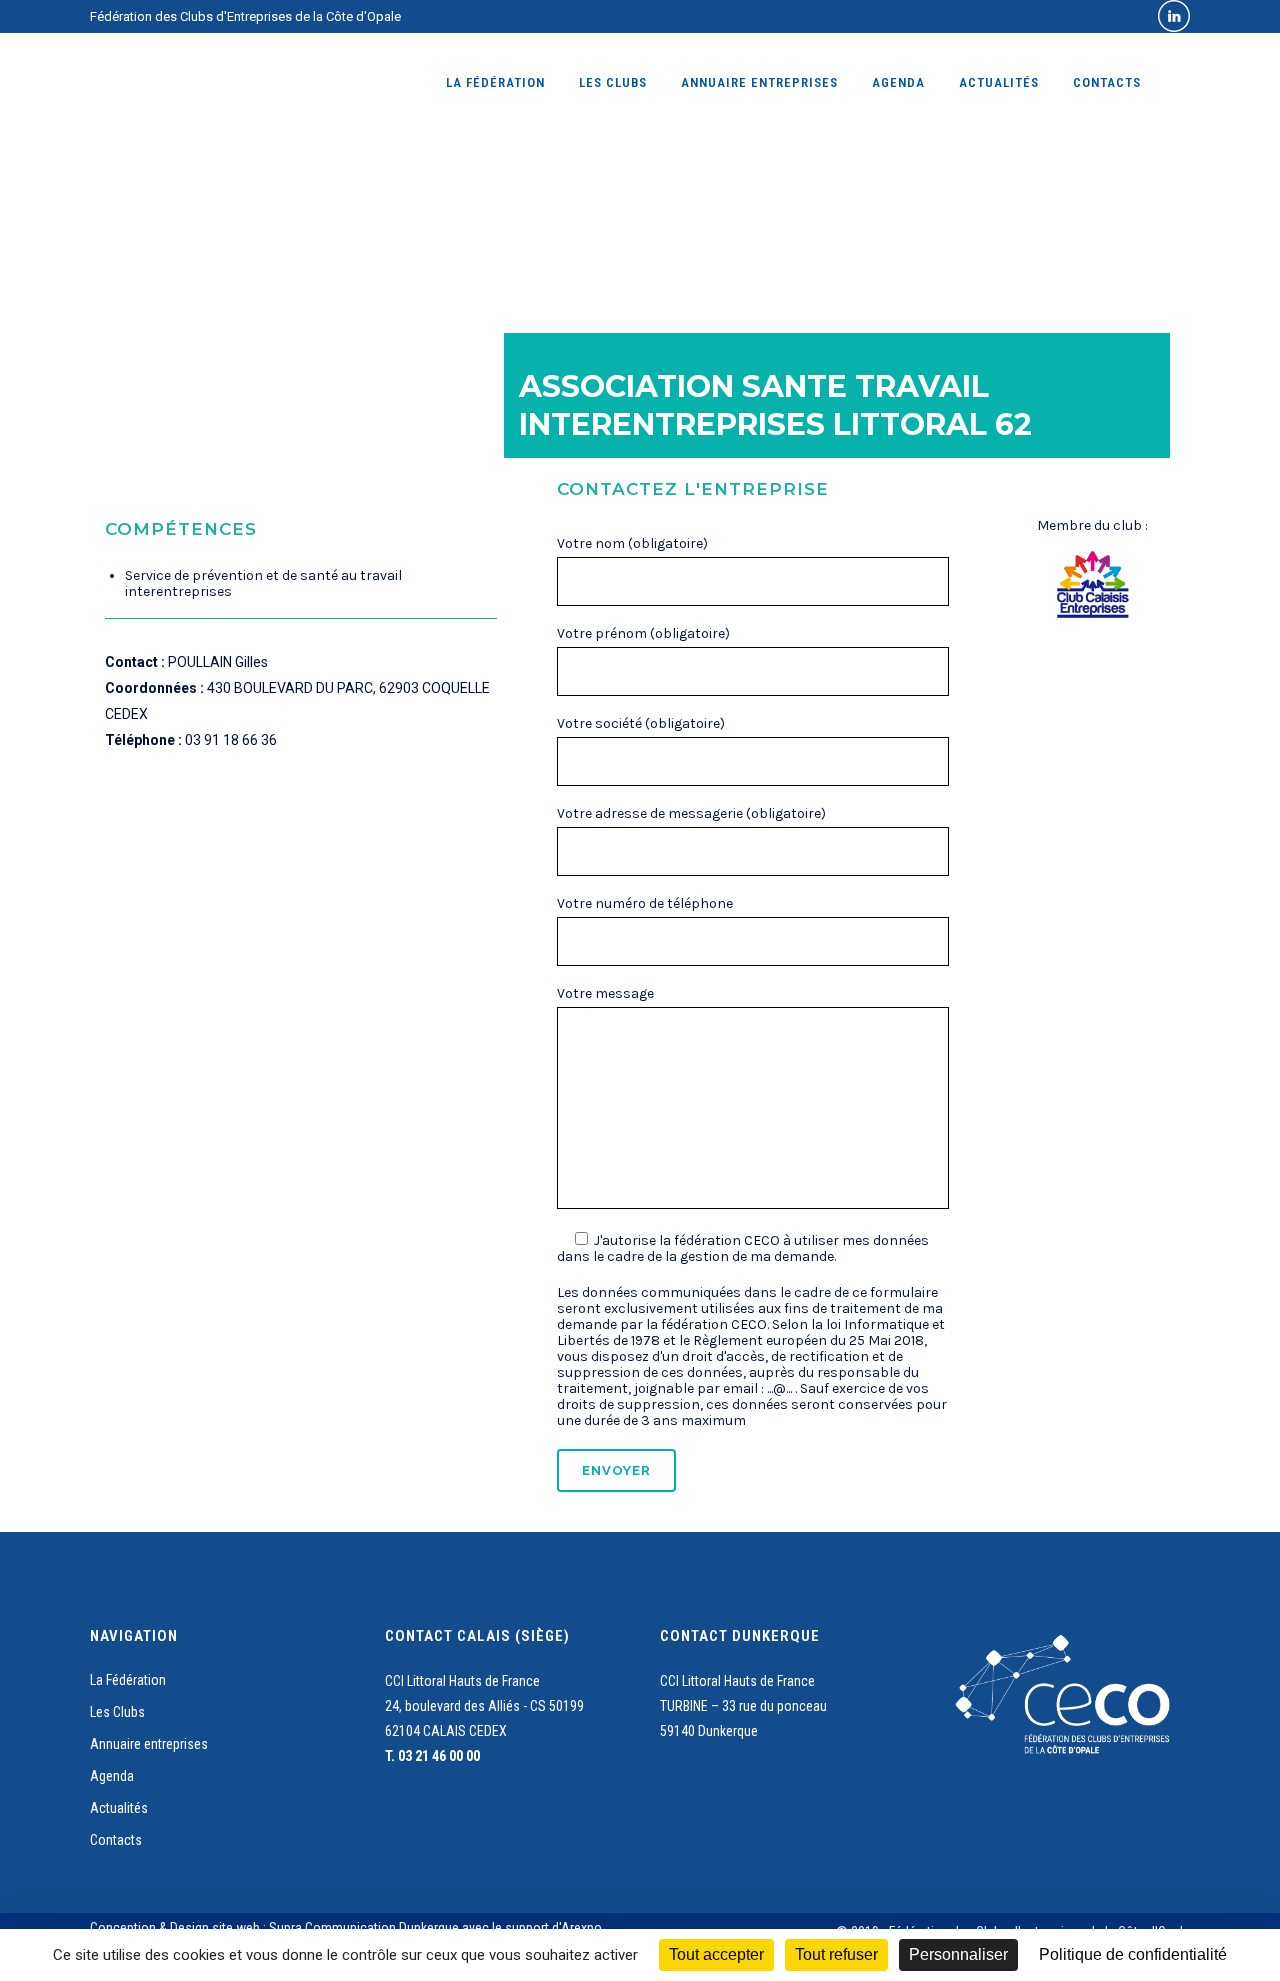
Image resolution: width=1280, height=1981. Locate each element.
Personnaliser (958, 1954)
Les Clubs (117, 1712)
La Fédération (128, 1680)
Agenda (112, 1776)
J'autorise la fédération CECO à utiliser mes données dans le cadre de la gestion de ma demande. (743, 1248)
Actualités (119, 1808)
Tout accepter (716, 1954)
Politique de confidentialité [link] (1133, 1954)
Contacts (116, 1840)
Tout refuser (836, 1954)
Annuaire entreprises (149, 1744)
